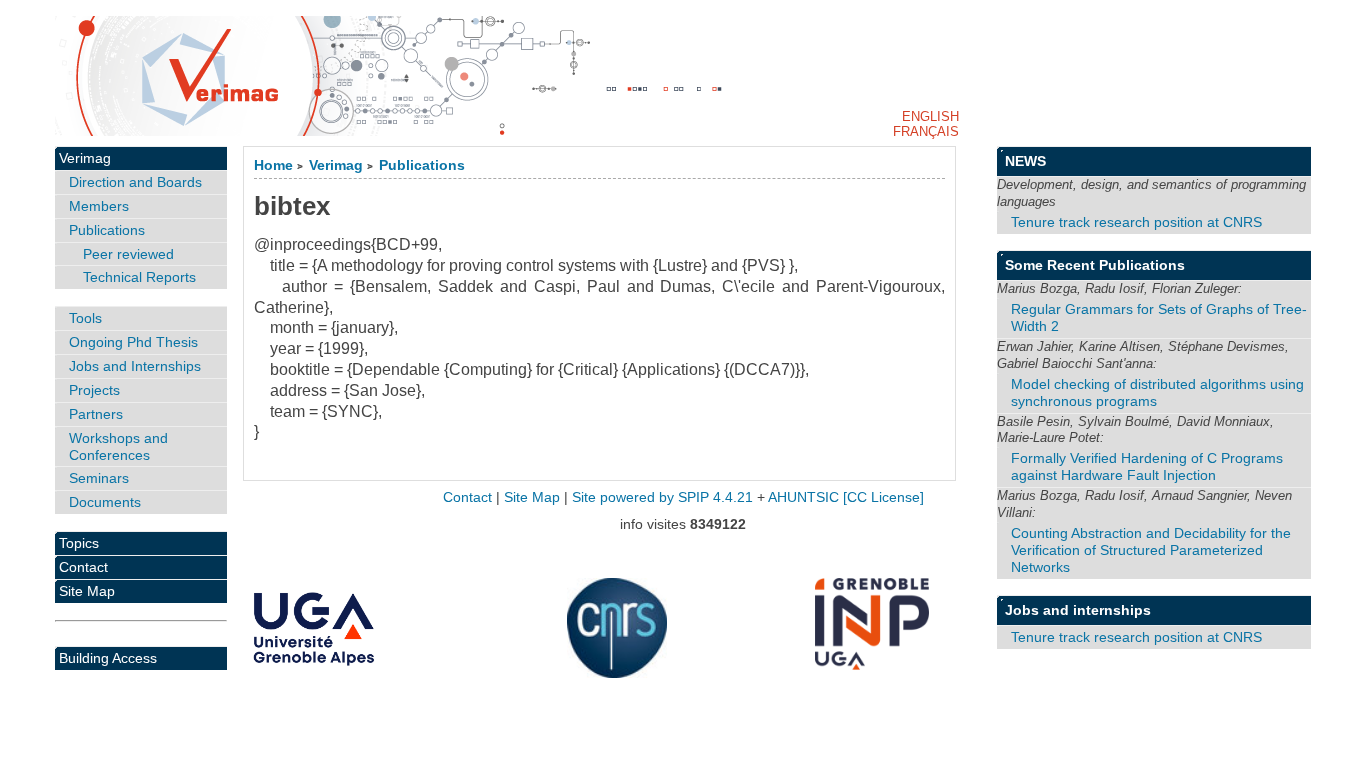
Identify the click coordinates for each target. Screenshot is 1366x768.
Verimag (336, 165)
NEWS (1025, 161)
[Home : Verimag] (683, 76)
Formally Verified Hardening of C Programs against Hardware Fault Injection (1147, 466)
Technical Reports (139, 277)
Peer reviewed (128, 254)
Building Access (108, 658)
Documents (105, 502)
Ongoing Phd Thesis (133, 342)
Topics (79, 543)
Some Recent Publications (1095, 265)
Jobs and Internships (135, 366)
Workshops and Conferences (118, 446)
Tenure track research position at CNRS (1136, 222)
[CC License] (883, 497)
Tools (85, 318)
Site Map (87, 591)
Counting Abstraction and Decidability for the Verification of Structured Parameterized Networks (1151, 550)
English (930, 116)
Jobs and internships (1078, 610)
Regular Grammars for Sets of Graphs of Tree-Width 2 (1159, 317)
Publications (422, 165)
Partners (96, 414)
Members (99, 206)
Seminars (99, 478)
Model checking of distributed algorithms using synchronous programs (1157, 392)
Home (273, 165)
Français (926, 131)
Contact (83, 567)
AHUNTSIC (803, 497)
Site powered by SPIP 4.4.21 (662, 497)
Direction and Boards (135, 182)
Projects (94, 390)
